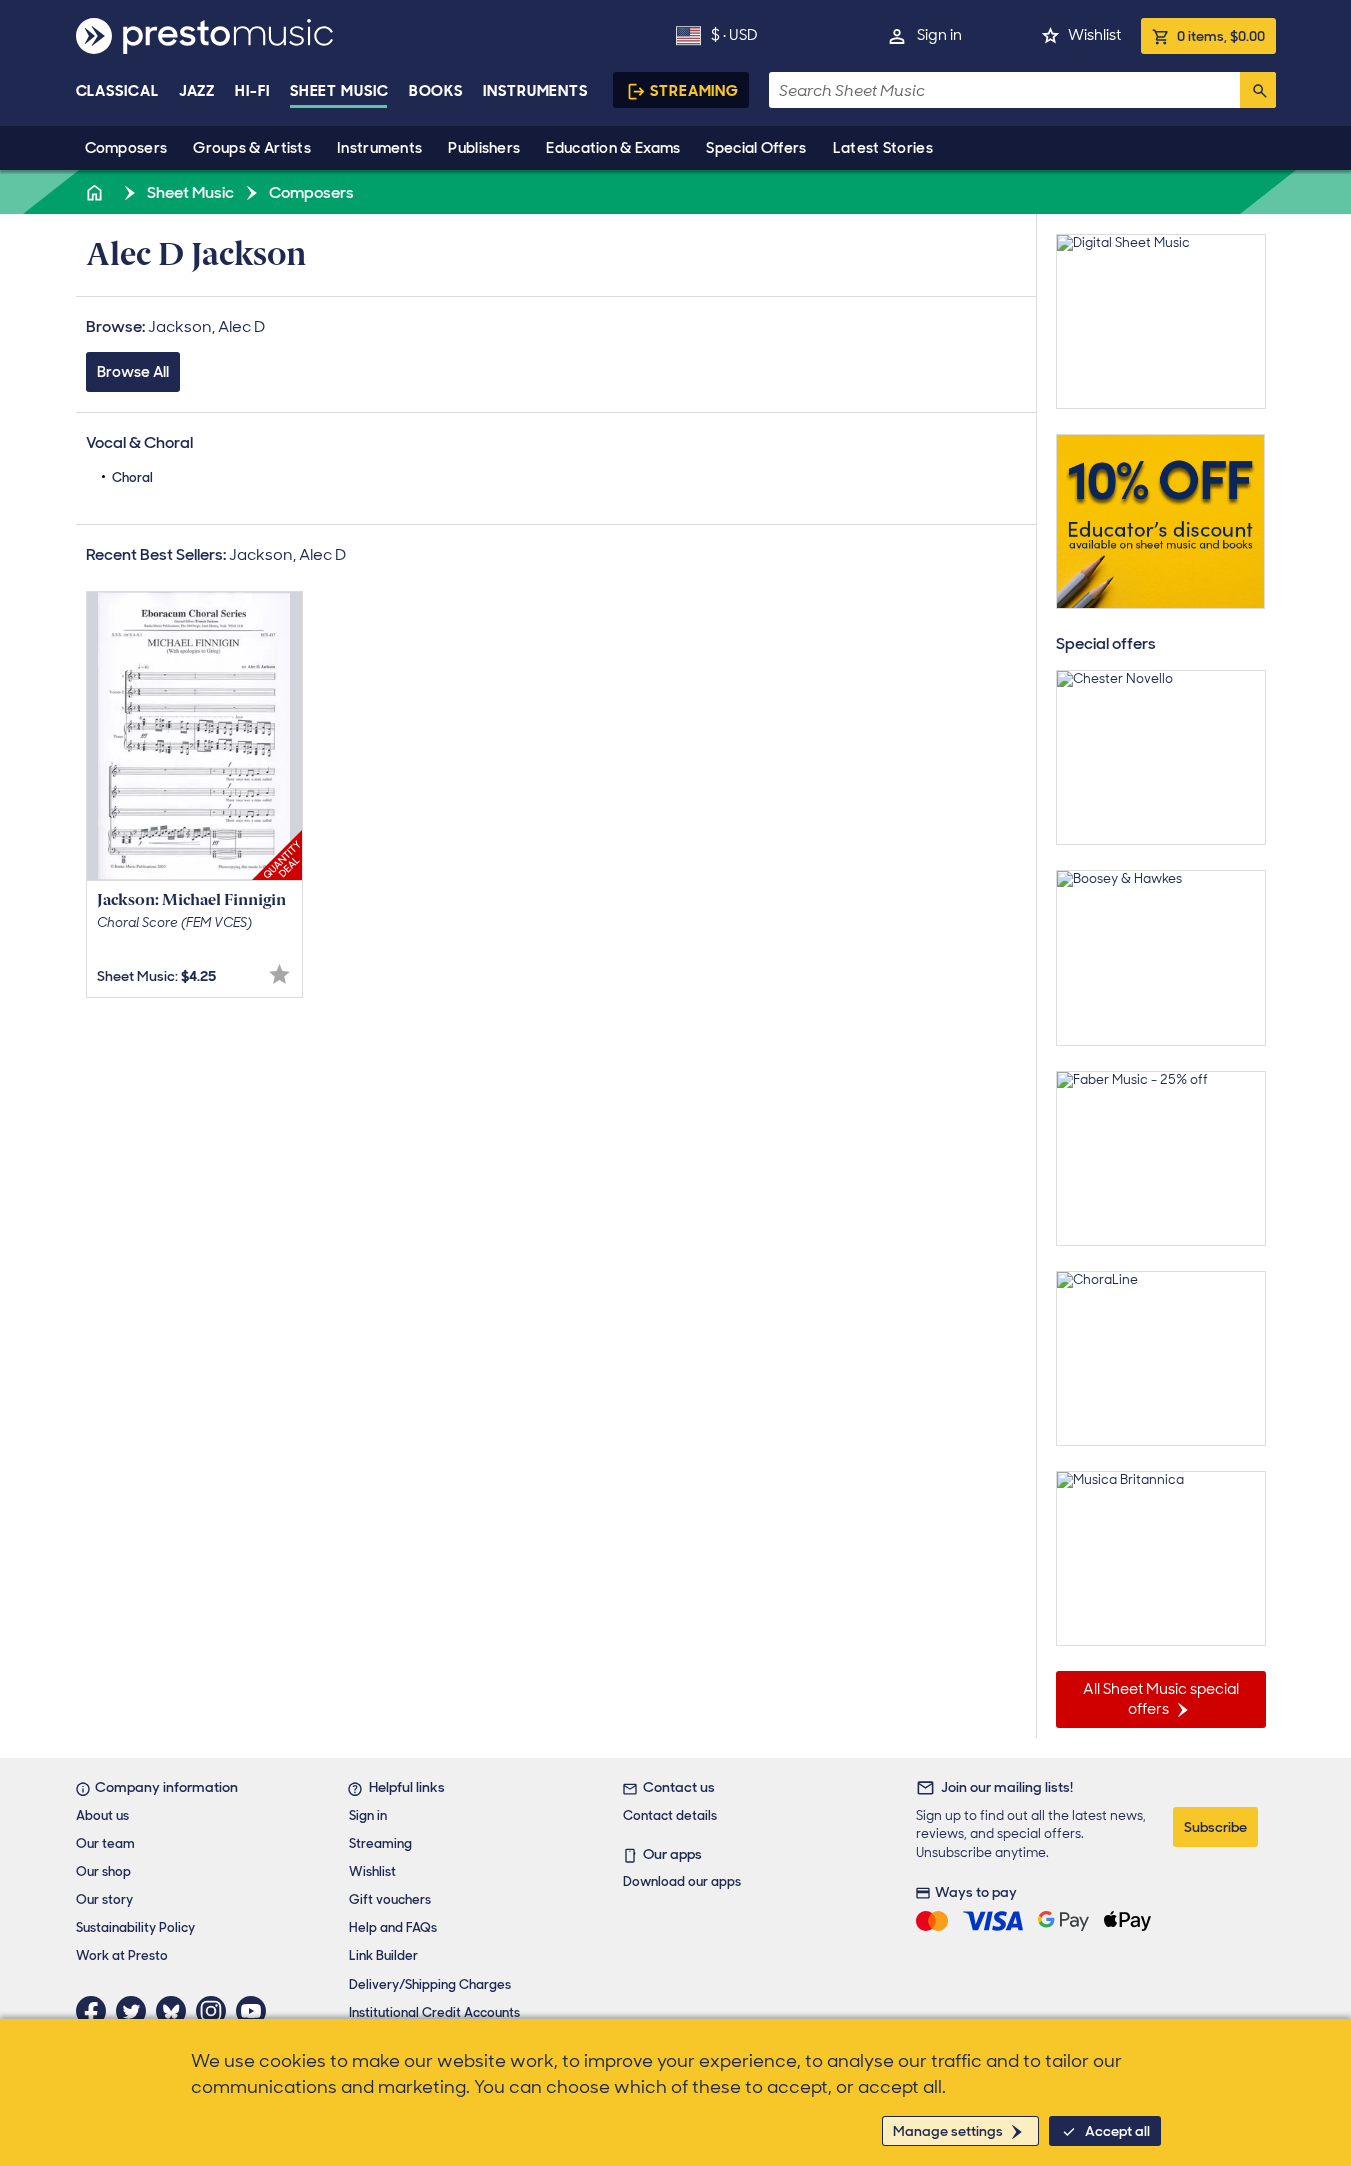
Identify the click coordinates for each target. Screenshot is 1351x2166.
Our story (104, 1899)
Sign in (939, 35)
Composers (126, 148)
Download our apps (682, 1881)
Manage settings (948, 2131)
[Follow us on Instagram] (216, 2011)
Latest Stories (883, 148)
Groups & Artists (252, 148)
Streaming (694, 91)
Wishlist (1094, 35)
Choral (132, 477)
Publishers (484, 148)
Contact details (670, 1815)
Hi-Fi (252, 91)
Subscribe (1215, 1827)
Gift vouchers (390, 1899)
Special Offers (756, 148)
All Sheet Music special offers (1161, 1699)
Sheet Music (339, 91)
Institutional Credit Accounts (434, 2012)
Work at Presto (122, 1955)
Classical (117, 91)
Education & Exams (613, 148)
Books (436, 91)
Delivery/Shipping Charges (430, 1984)
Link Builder (383, 1955)
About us (102, 1815)
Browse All (133, 372)
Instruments (379, 148)
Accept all (1117, 2131)
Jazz (197, 91)
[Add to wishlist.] (279, 974)
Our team (105, 1843)
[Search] (1258, 90)
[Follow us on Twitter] (136, 2011)
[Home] (97, 192)
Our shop (103, 1871)
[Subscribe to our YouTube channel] (256, 2011)
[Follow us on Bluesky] (176, 2011)
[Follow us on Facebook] (96, 2011)
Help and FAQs (393, 1927)
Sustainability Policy (135, 1927)
